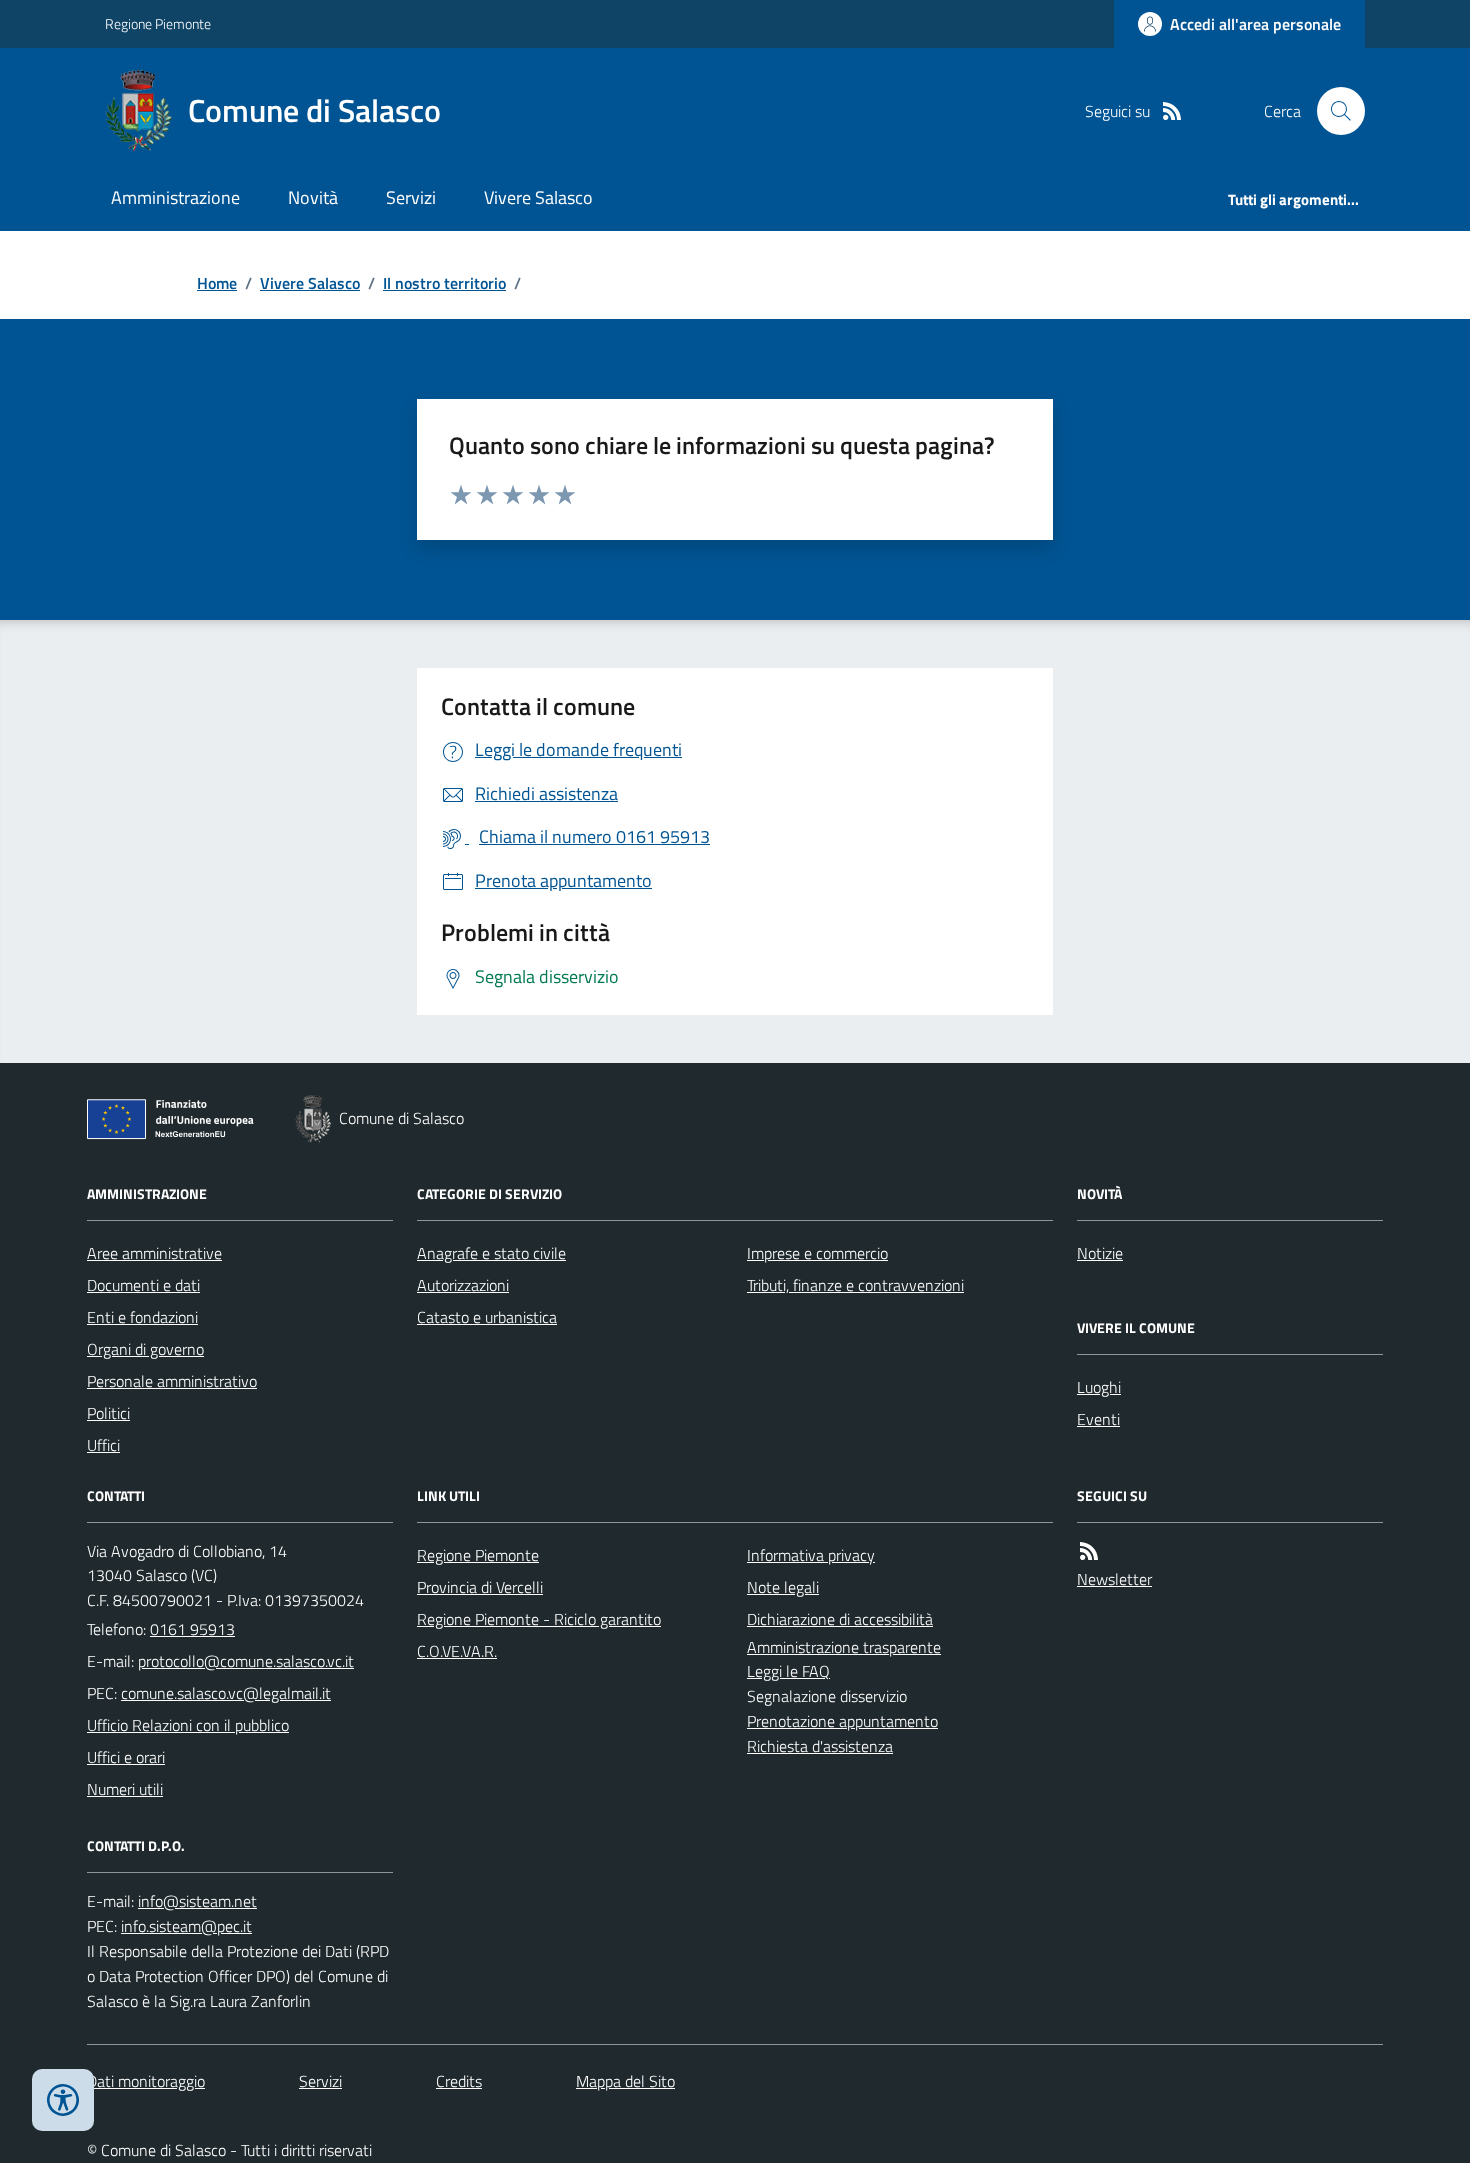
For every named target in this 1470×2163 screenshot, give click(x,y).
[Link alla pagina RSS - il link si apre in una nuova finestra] (1172, 111)
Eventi (1098, 1419)
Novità (313, 197)
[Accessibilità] (63, 2100)
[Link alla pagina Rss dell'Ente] (1089, 1551)
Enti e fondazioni (142, 1317)
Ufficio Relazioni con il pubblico (188, 1725)
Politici (108, 1413)
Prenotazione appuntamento (842, 1721)
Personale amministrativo (172, 1381)
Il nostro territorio (444, 283)
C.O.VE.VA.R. (457, 1651)
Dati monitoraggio (146, 2081)
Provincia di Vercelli (480, 1587)
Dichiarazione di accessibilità (840, 1619)
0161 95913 (192, 1629)
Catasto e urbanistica (487, 1317)
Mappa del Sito (625, 2081)
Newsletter (1114, 1579)
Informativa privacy (811, 1555)
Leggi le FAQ (788, 1671)
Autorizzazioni (463, 1285)
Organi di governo (145, 1349)
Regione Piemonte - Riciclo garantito (539, 1619)
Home (217, 283)
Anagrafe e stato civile (491, 1253)
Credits (459, 2081)
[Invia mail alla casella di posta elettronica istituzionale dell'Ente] (246, 1661)
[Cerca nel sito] (1333, 111)
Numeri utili (125, 1789)
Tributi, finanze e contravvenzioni (855, 1285)
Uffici (103, 1445)
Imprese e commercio (817, 1253)
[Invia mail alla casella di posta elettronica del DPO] (197, 1901)
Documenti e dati (143, 1285)
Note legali (783, 1587)
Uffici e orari (126, 1757)
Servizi (411, 197)
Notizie (1100, 1253)
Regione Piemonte (158, 23)
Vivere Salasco (538, 197)
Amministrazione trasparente (844, 1647)
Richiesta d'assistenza (820, 1746)
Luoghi (1099, 1387)
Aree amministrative (154, 1253)
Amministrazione (175, 197)
